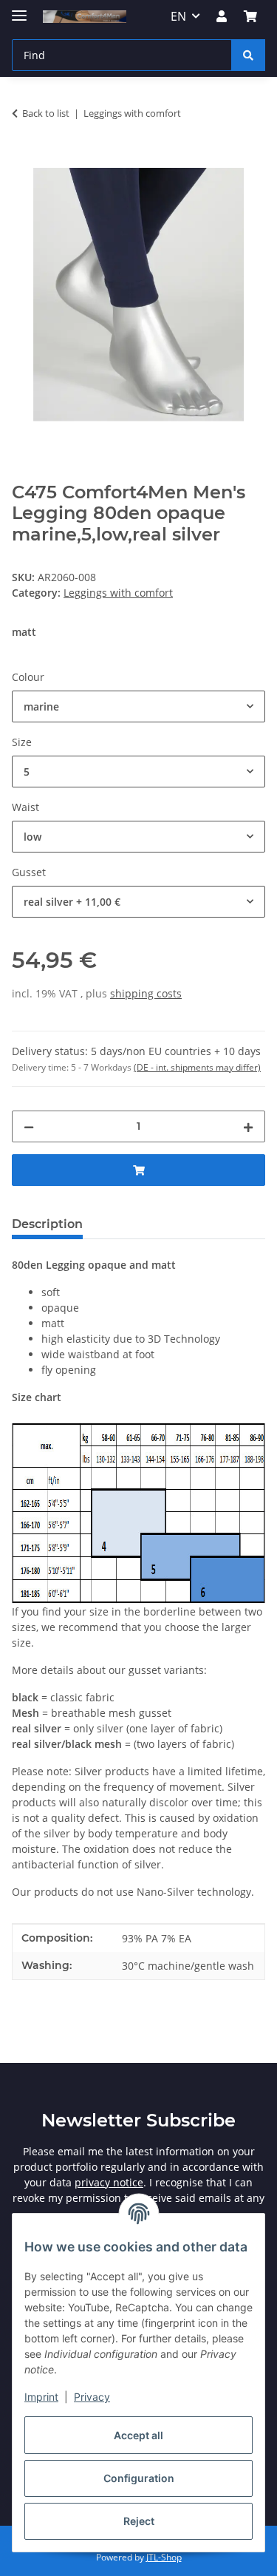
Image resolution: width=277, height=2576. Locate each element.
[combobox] (138, 706)
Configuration (139, 2478)
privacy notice (109, 2182)
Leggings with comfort (118, 593)
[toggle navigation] (19, 9)
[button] (222, 16)
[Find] (248, 55)
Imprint (41, 2397)
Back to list (46, 113)
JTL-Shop (164, 2557)
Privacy (92, 2397)
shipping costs (146, 993)
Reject (139, 2521)
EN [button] (178, 16)
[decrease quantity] (29, 1126)
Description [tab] (47, 1224)
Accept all (138, 2435)
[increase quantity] (248, 1126)
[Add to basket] (24, 160)
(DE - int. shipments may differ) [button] (197, 1067)
